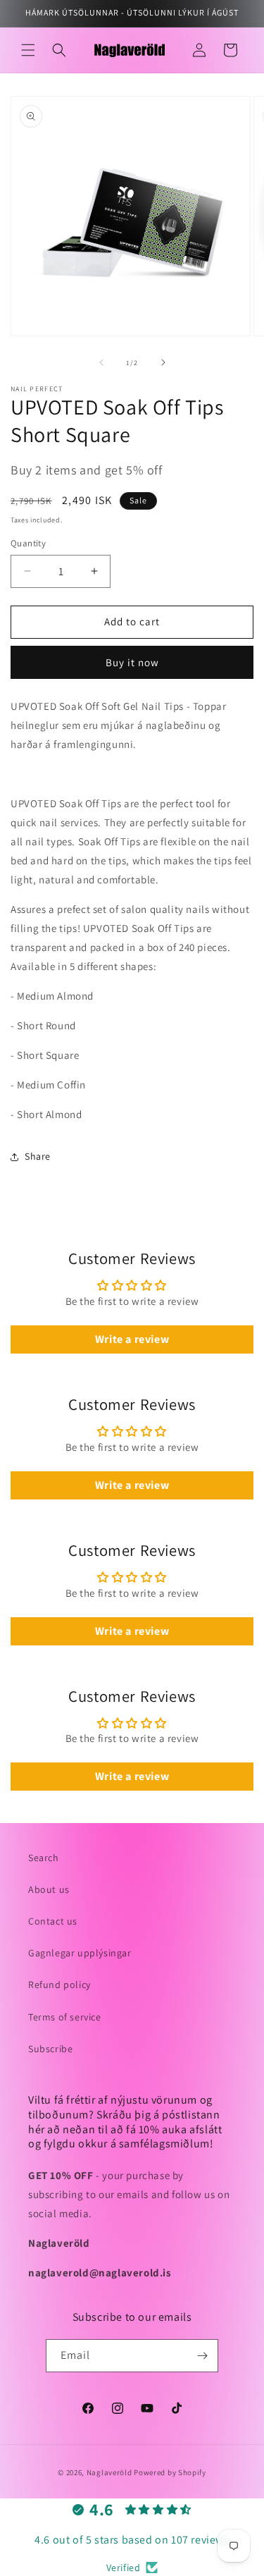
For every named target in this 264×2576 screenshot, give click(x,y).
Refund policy (59, 1985)
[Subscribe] (202, 2356)
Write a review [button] (132, 1339)
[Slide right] (163, 362)
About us (49, 1889)
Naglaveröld (109, 2472)
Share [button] (38, 1156)
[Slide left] (101, 362)
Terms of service (65, 2017)
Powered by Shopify (170, 2472)
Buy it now (132, 662)
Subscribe (50, 2049)
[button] (28, 50)
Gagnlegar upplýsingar (80, 1953)
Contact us (53, 1921)
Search (44, 1858)
